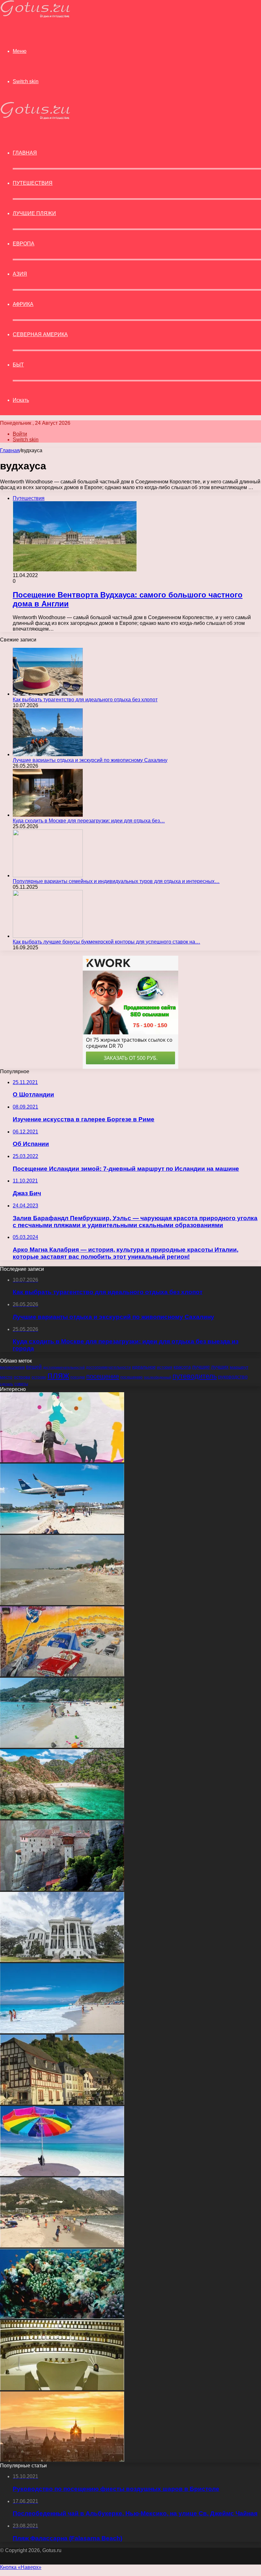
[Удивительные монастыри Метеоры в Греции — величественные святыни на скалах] (62, 1889)
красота (182, 1367)
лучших (220, 1367)
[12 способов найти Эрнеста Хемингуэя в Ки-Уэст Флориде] (62, 2174)
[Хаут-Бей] (62, 2246)
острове (39, 1377)
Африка (23, 304)
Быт (18, 365)
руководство (233, 1377)
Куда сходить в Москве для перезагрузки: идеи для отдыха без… (89, 821)
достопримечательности (108, 1367)
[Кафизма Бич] (62, 2032)
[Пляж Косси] (62, 1817)
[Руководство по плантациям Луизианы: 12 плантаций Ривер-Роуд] (62, 1960)
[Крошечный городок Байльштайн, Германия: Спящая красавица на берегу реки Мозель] (62, 2103)
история (165, 1367)
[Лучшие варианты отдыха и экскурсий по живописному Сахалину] (48, 754)
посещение (103, 1376)
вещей (34, 1367)
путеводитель (195, 1376)
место (6, 1377)
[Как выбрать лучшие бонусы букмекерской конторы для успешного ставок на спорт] (48, 936)
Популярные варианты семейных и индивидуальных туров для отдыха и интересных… (116, 881)
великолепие (12, 1367)
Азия (20, 274)
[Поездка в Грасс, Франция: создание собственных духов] (62, 2388)
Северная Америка (40, 334)
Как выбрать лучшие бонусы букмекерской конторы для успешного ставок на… (106, 942)
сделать (7, 1384)
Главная (10, 450)
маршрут (239, 1367)
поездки (78, 1377)
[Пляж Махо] (62, 1532)
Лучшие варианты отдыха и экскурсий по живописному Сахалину (90, 760)
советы (21, 1384)
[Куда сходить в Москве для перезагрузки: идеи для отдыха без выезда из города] (48, 815)
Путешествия (33, 183)
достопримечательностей (64, 1367)
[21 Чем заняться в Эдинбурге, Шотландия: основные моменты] (62, 2460)
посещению (131, 1377)
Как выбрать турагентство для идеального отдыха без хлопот (85, 700)
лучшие (201, 1367)
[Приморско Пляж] (62, 1603)
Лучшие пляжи (34, 213)
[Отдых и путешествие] (35, 16)
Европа (24, 244)
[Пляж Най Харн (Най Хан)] (62, 1746)
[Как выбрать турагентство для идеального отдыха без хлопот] (48, 694)
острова (22, 1377)
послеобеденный (158, 1377)
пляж (58, 1375)
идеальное (144, 1367)
